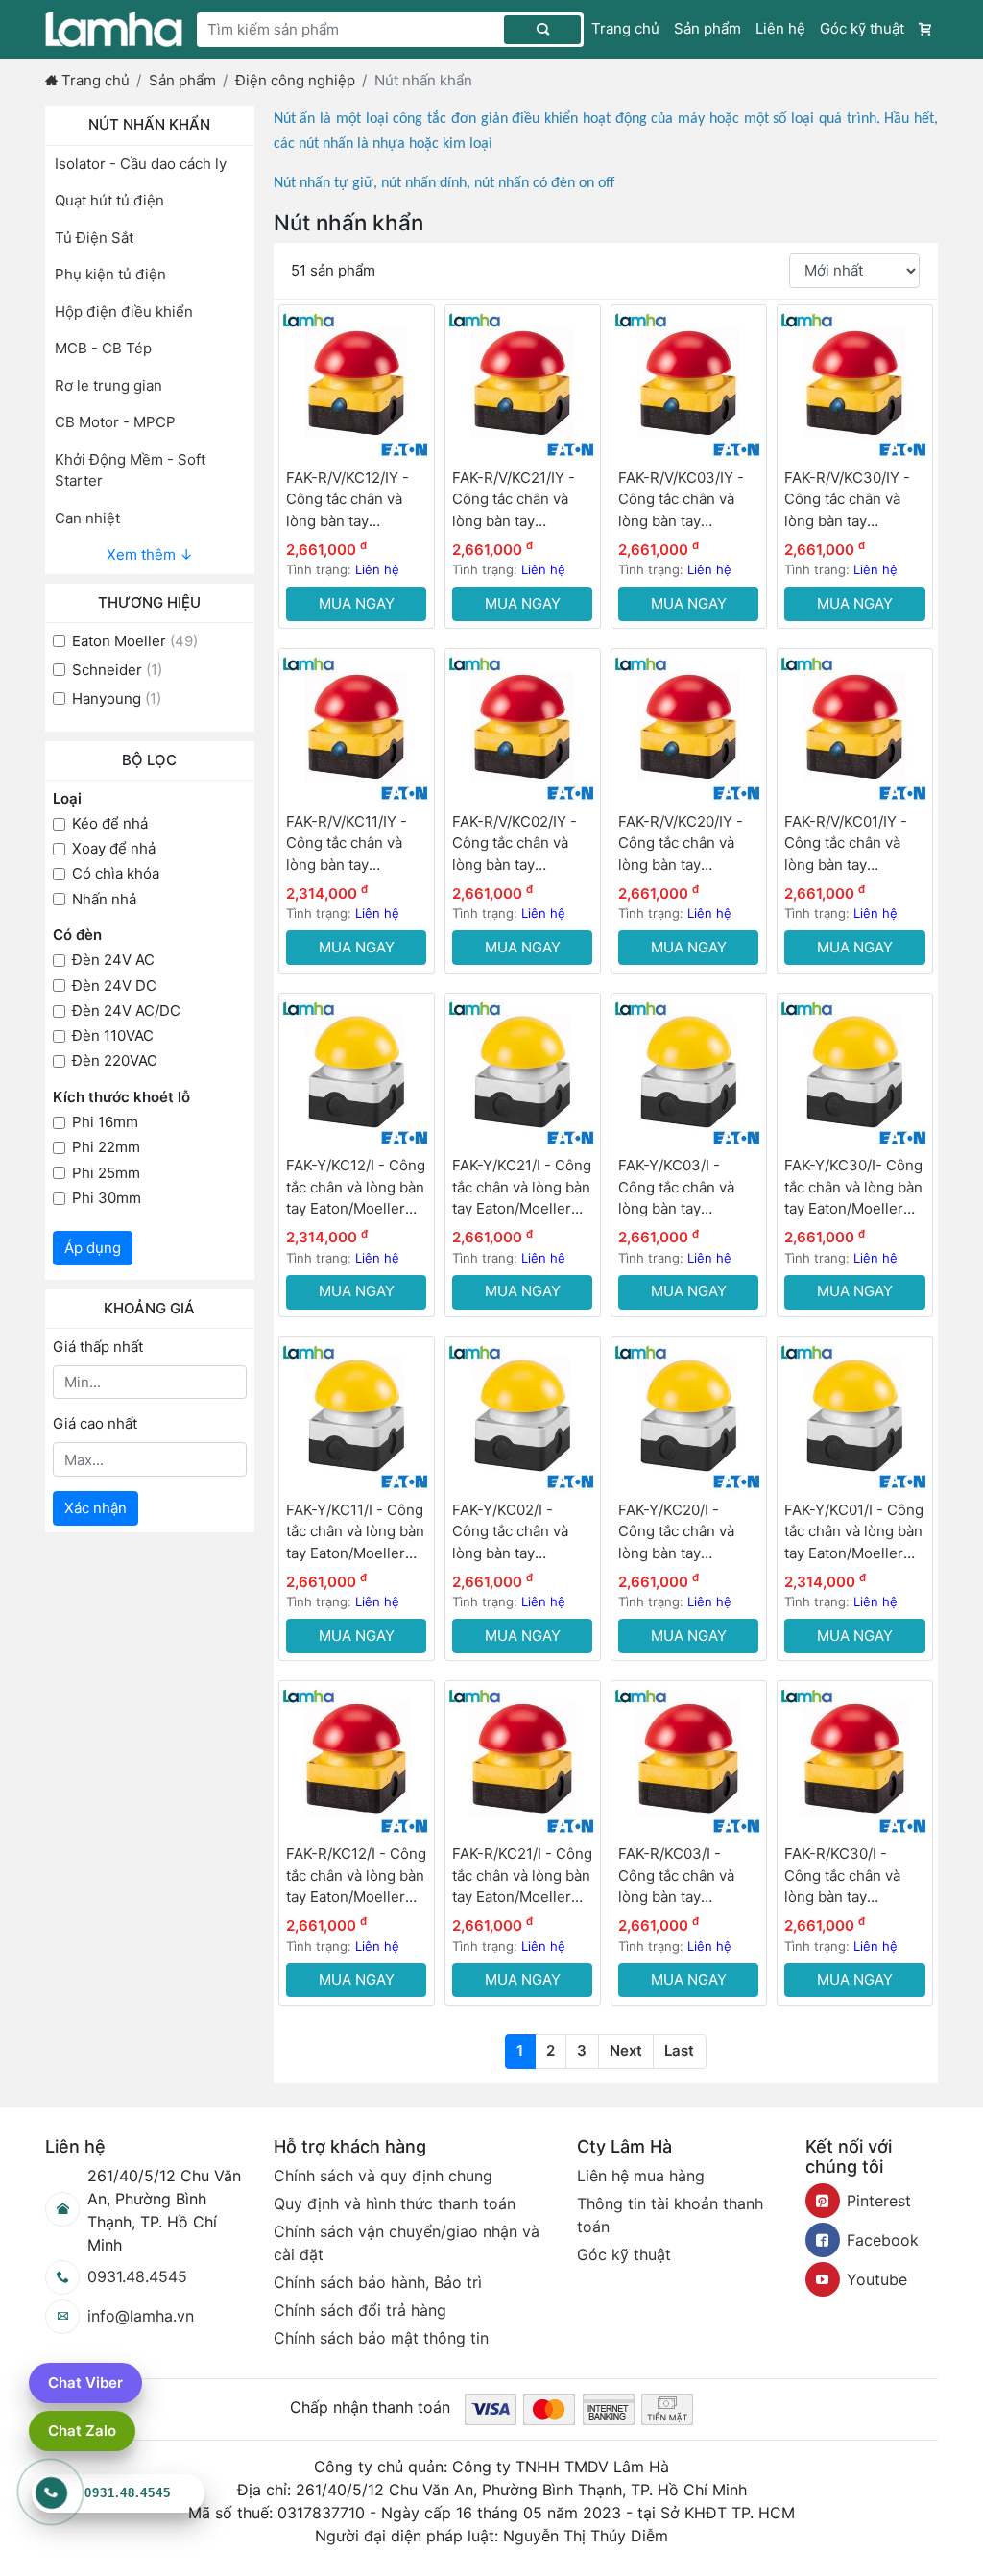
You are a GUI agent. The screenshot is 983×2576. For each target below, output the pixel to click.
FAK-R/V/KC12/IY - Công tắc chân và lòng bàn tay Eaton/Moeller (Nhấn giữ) (356, 501)
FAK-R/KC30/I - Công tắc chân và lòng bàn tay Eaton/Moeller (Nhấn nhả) (854, 1877)
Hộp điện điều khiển (124, 312)
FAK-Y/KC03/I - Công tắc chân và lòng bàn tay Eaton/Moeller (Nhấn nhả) (688, 1188)
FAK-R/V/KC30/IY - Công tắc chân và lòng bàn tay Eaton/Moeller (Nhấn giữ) (854, 501)
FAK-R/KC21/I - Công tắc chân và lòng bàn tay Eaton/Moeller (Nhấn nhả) (522, 1877)
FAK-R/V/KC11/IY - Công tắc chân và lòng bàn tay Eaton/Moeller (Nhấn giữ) (356, 844)
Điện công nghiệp (295, 80)
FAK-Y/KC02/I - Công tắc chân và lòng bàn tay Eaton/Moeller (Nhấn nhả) (522, 1533)
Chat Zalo (82, 2431)
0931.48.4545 (137, 2276)
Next (626, 2050)
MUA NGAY (357, 603)
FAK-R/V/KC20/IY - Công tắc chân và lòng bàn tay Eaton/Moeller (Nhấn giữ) (688, 844)
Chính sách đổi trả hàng (360, 2310)
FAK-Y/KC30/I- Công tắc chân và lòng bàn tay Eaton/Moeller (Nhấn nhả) (853, 1188)
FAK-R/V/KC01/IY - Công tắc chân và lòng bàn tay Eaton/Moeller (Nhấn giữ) (854, 844)
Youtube (877, 2279)
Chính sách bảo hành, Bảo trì (378, 2282)
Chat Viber (85, 2383)
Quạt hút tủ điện (109, 200)
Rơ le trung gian (108, 385)
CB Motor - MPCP (115, 422)
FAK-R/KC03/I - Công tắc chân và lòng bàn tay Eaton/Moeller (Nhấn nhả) (688, 1877)
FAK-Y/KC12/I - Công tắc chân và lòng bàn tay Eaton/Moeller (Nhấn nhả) (356, 1188)
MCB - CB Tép (103, 348)
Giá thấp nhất (98, 1347)
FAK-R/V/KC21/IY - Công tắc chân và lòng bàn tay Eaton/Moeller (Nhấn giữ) (522, 501)
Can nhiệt (87, 518)
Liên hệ (780, 28)
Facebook (883, 2240)
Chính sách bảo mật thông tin (381, 2338)
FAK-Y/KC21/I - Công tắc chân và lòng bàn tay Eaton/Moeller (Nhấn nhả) (522, 1188)
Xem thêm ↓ (150, 554)
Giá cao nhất (95, 1423)
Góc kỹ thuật (862, 28)
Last (679, 2050)
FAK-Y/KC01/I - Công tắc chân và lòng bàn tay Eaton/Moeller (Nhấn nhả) (854, 1533)
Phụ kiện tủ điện (110, 274)
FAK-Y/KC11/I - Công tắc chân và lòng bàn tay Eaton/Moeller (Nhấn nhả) (355, 1533)
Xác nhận (96, 1508)
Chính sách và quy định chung (383, 2176)
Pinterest (879, 2201)
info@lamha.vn (141, 2316)
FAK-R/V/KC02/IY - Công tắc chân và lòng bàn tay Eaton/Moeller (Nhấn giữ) (522, 844)
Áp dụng (93, 1248)
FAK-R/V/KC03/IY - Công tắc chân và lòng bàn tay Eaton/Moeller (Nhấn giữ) (688, 501)
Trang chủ (625, 28)
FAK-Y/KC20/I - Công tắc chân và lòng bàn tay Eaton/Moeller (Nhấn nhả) (688, 1533)
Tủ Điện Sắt (94, 238)
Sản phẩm (707, 28)
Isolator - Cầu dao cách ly (141, 164)
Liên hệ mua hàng (641, 2176)
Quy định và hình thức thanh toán (395, 2203)
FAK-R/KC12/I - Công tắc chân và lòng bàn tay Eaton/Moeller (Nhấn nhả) (356, 1877)
